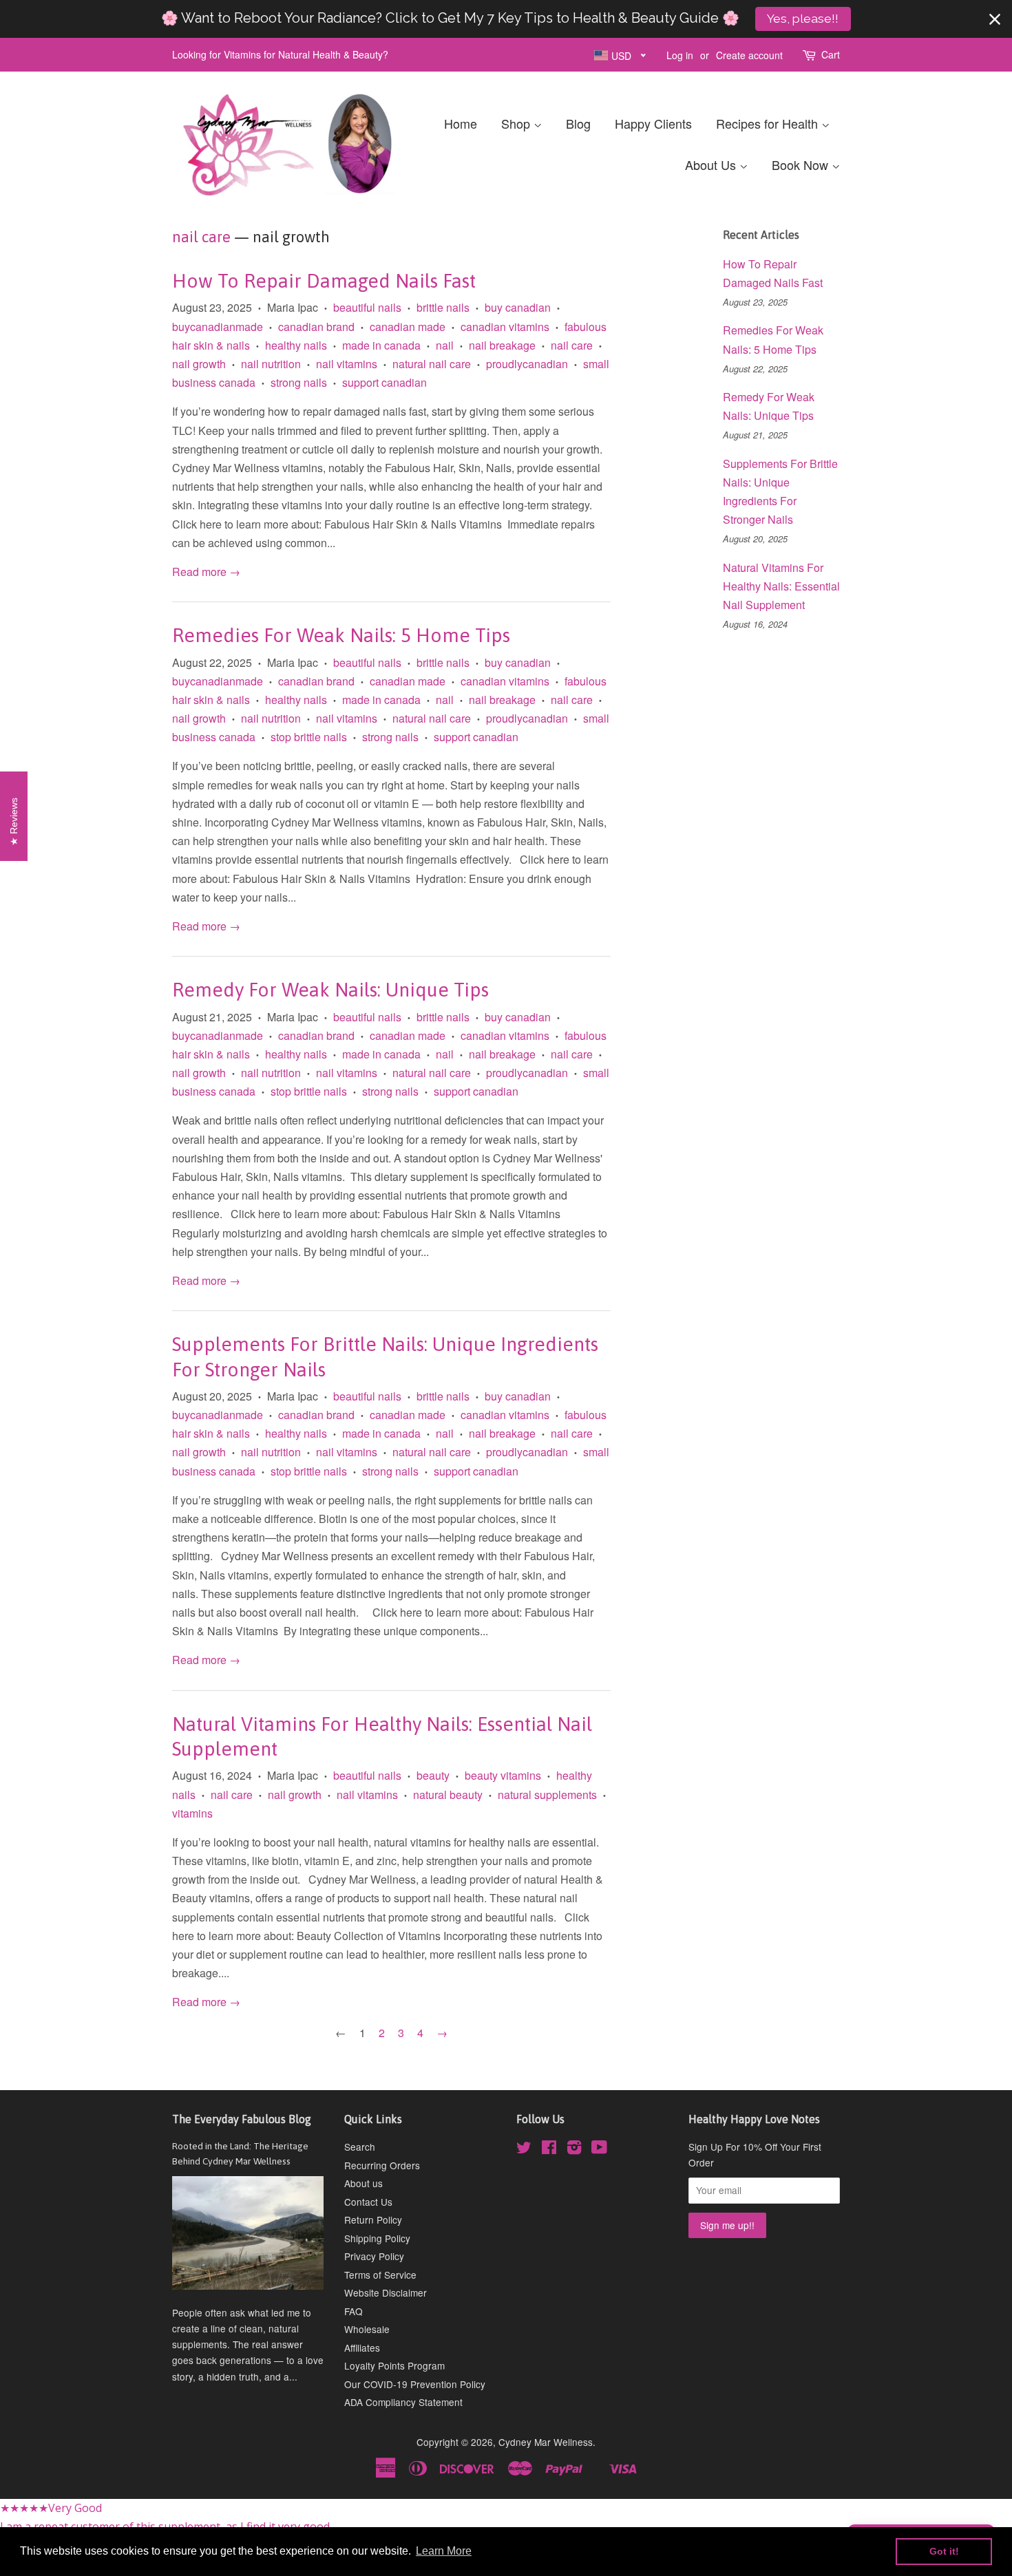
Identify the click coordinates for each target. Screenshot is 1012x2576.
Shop (517, 123)
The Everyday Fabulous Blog (242, 2119)
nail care (201, 237)
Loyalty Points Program (394, 2365)
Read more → (206, 572)
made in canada (381, 345)
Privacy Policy (374, 2256)
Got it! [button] (944, 2551)
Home (461, 123)
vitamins (192, 1813)
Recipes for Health (769, 123)
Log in (680, 55)
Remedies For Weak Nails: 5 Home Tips (341, 635)
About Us (712, 164)
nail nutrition (271, 364)
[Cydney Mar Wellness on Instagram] (574, 2149)
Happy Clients (653, 123)
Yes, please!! (803, 19)
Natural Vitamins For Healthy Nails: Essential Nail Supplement (781, 586)
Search (360, 2147)
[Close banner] (995, 19)
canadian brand (316, 327)
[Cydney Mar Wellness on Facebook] (549, 2149)
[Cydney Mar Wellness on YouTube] (599, 2149)
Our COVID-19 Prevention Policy (415, 2384)
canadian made (408, 327)
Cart (831, 54)
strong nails (299, 382)
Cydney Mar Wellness (546, 2442)
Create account (749, 55)
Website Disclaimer (386, 2292)
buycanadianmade (218, 327)
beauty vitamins (503, 1775)
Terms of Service (380, 2275)
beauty (433, 1775)
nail (445, 345)
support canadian (384, 382)
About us (363, 2183)
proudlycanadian (527, 364)
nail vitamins (347, 364)
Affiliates (362, 2348)
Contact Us (368, 2202)
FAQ (354, 2311)
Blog (578, 123)
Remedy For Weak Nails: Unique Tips (330, 990)
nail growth (199, 364)
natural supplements (547, 1795)
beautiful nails (367, 307)
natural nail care (432, 364)
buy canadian (518, 307)
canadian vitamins (505, 327)
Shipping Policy (377, 2238)
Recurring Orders (382, 2165)
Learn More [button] (444, 2551)
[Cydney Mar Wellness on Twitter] (524, 2149)
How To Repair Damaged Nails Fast (324, 281)
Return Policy (373, 2220)
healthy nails (296, 345)
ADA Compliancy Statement (403, 2402)
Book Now (802, 164)
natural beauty (448, 1795)
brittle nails (443, 307)
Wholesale (367, 2329)
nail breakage (502, 345)
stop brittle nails (309, 737)
